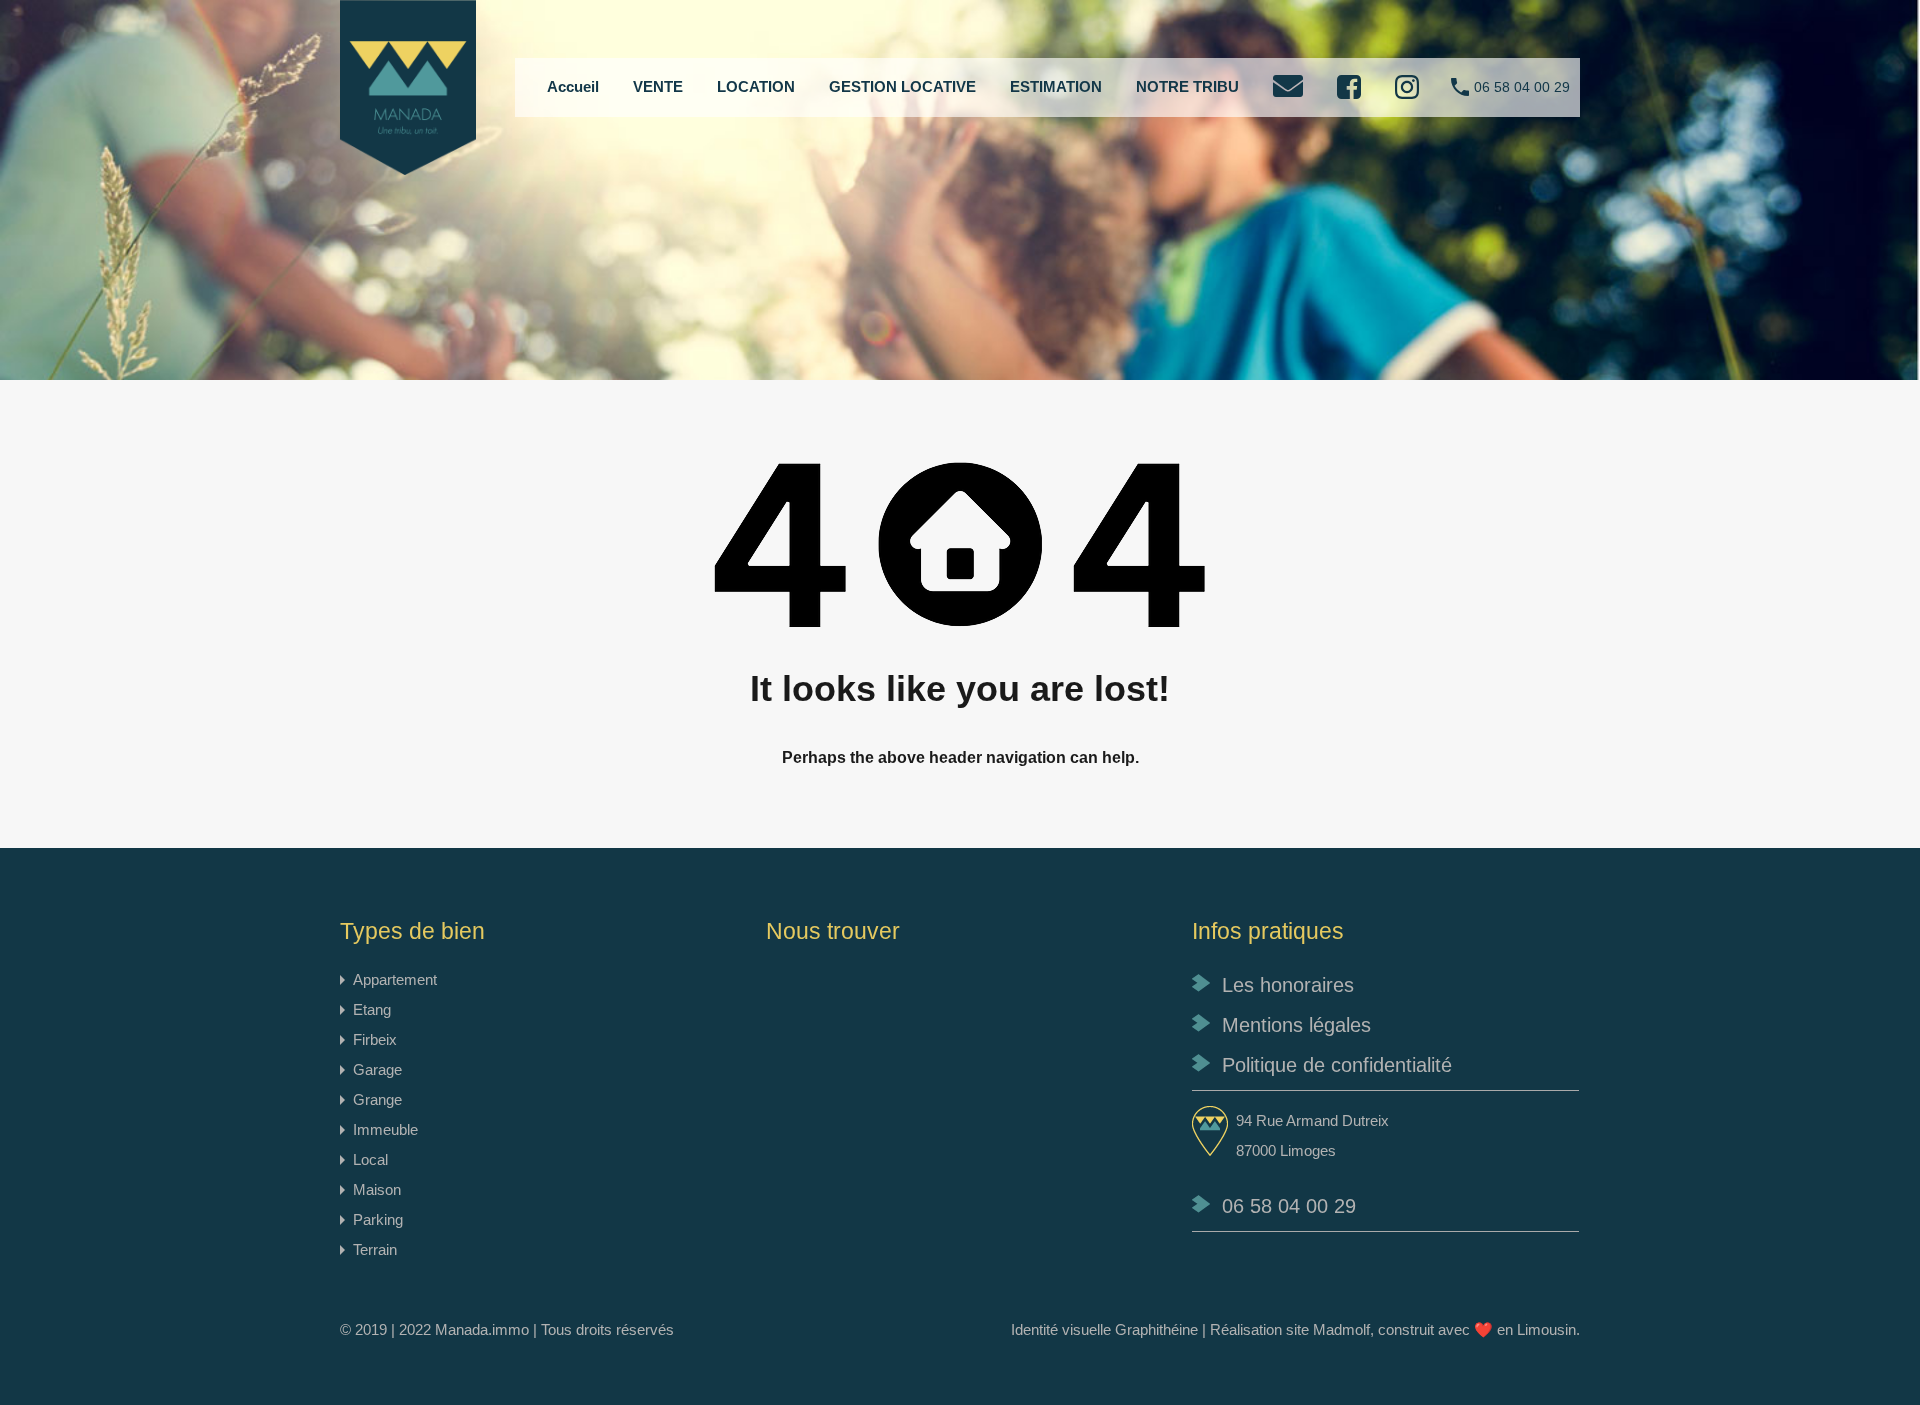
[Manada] (408, 165)
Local (370, 1159)
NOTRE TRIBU (1187, 86)
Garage (377, 1069)
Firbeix (375, 1039)
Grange (377, 1099)
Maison (377, 1189)
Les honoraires (1288, 985)
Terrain (375, 1249)
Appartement (395, 979)
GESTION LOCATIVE (902, 86)
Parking (378, 1219)
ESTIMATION (1056, 86)
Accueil (573, 86)
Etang (372, 1009)
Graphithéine (1156, 1329)
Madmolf (1341, 1329)
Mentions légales (1296, 1025)
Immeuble (385, 1129)
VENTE (658, 86)
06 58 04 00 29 (1522, 87)
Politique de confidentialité (1337, 1065)
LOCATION (756, 86)
